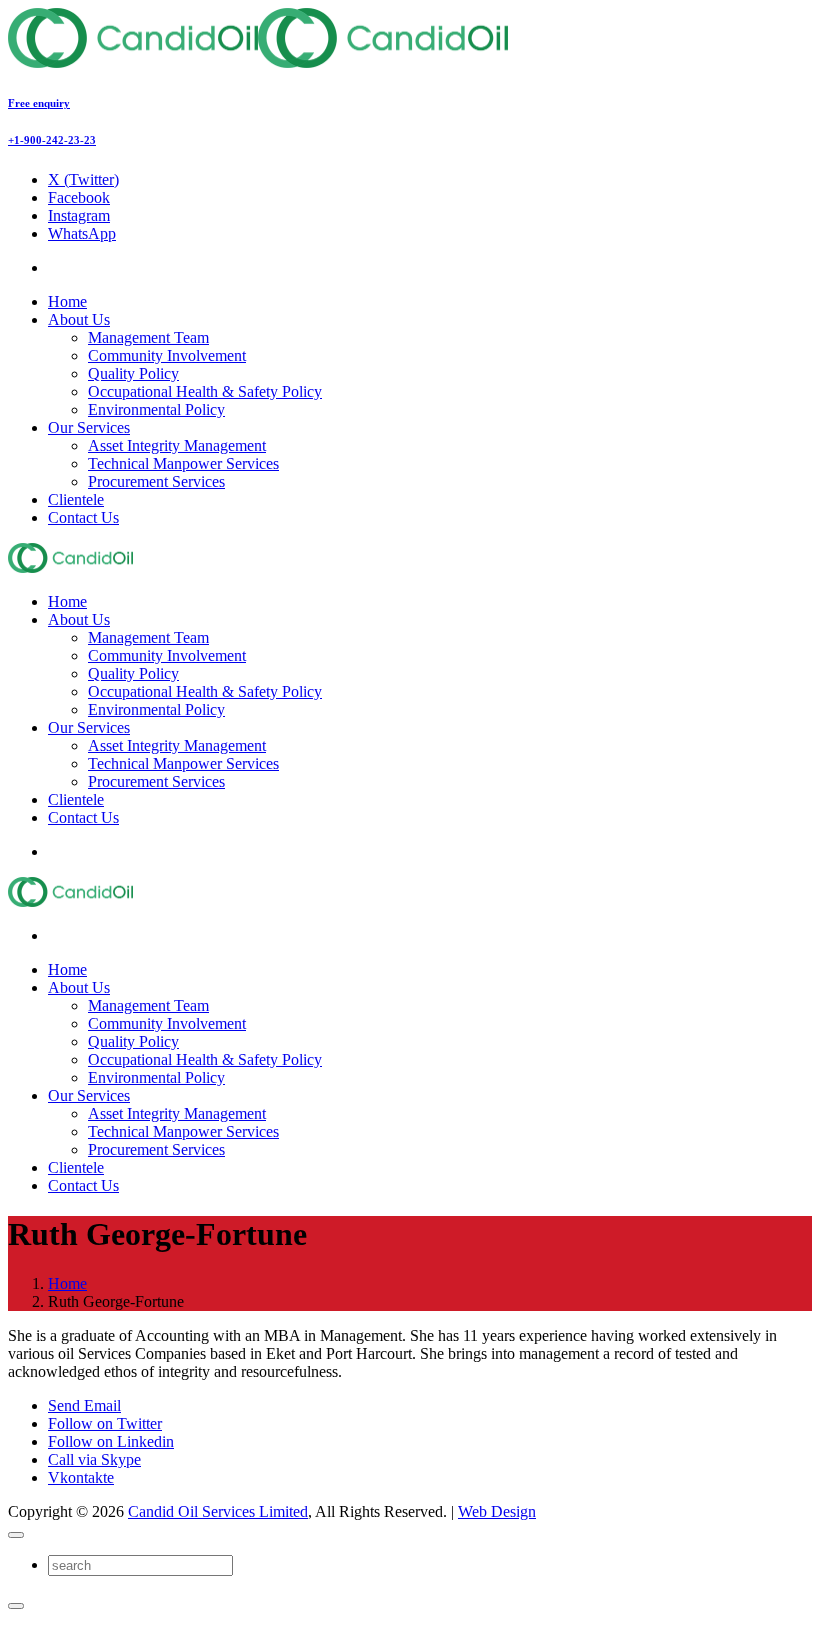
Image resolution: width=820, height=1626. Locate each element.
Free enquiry (39, 103)
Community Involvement (167, 355)
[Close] (16, 1535)
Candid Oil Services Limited (218, 1511)
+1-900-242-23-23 (52, 140)
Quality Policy (133, 373)
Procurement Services (156, 481)
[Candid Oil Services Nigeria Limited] (258, 62)
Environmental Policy (156, 409)
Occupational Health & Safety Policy (205, 391)
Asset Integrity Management (177, 445)
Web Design (497, 1511)
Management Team (148, 337)
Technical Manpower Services (183, 463)
